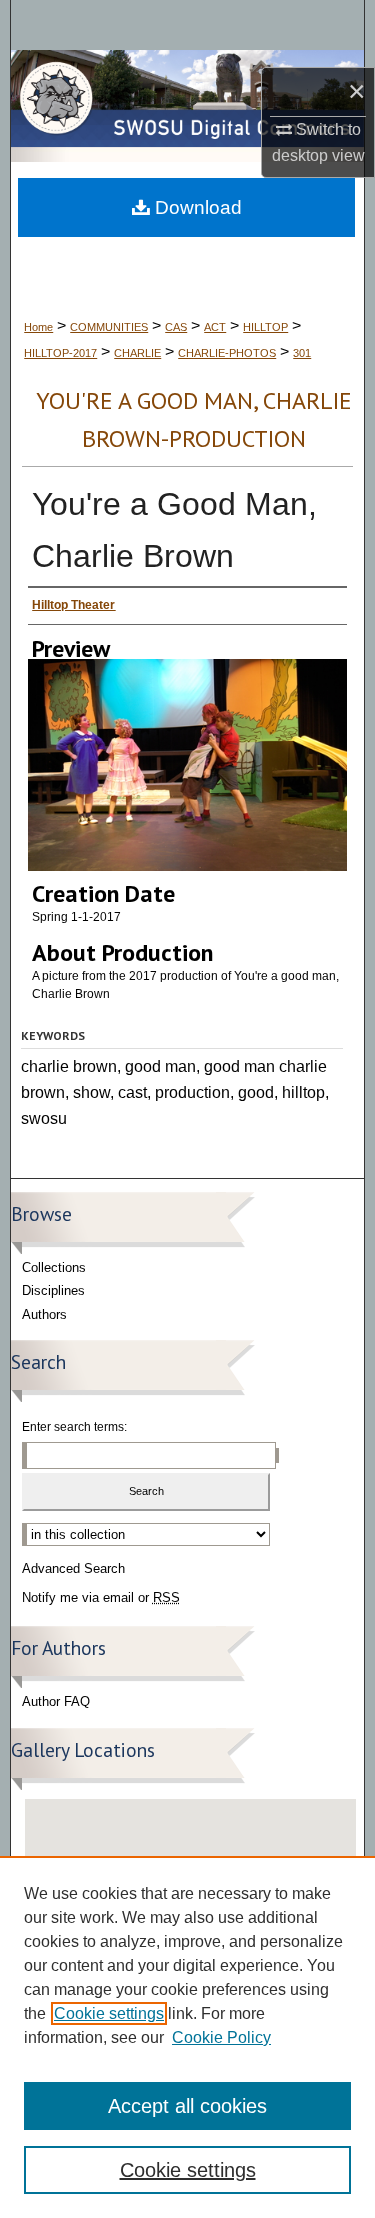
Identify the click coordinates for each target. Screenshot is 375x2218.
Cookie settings (109, 2013)
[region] (187, 2037)
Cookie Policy (221, 2037)
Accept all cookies (187, 2106)
